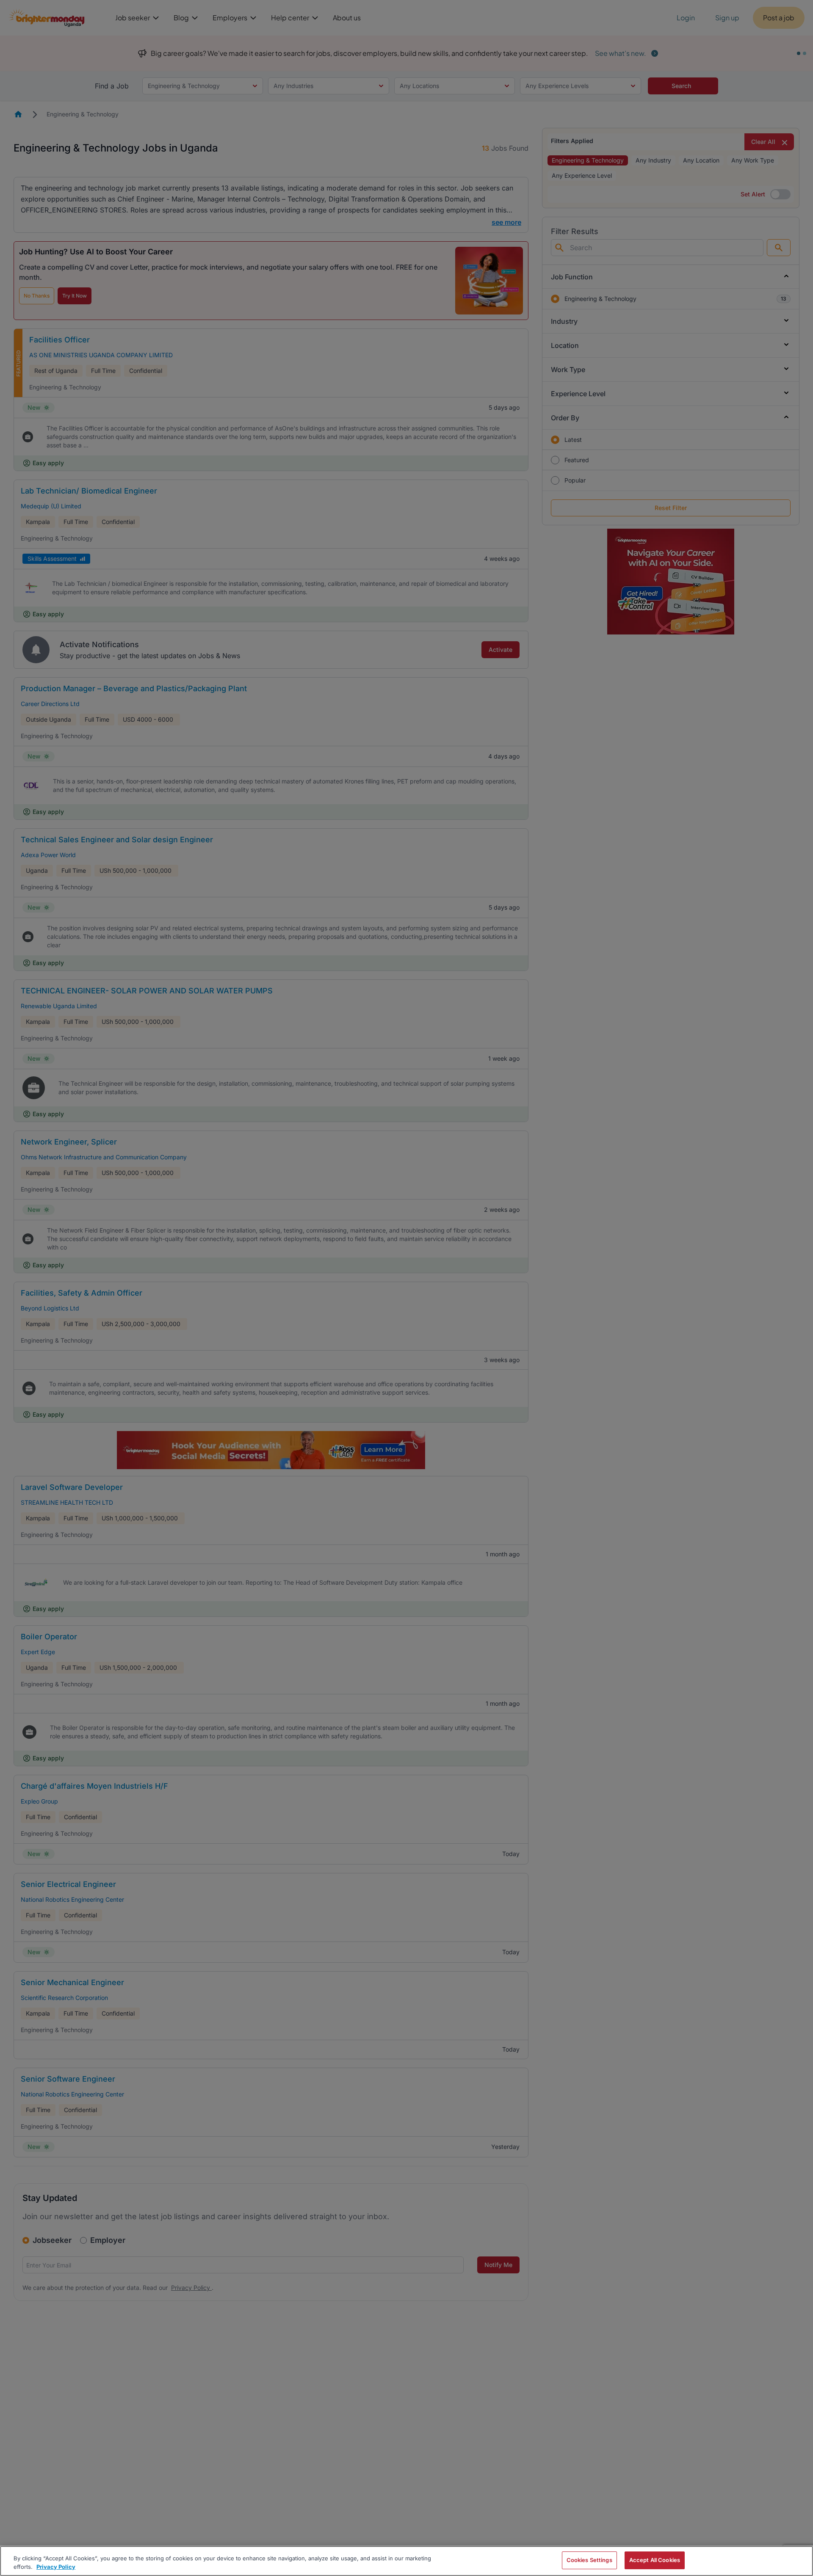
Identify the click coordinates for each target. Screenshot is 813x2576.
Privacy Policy (56, 2567)
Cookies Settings (589, 2560)
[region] (406, 2561)
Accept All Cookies (655, 2560)
